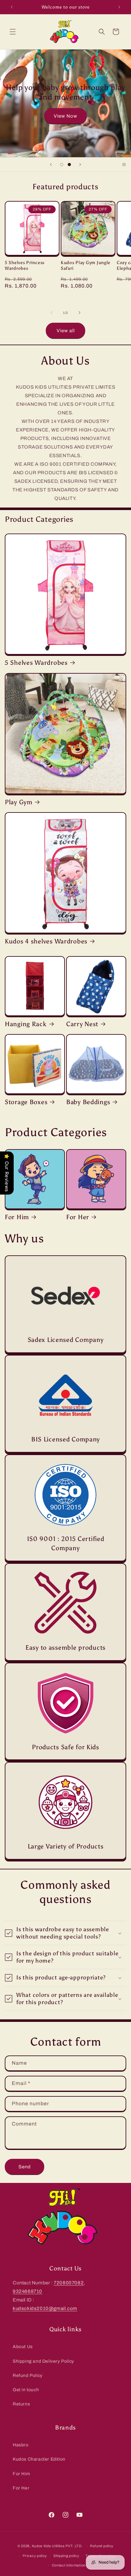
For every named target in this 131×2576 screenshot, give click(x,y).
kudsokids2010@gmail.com (45, 2308)
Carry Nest (82, 1024)
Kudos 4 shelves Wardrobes (46, 941)
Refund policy (102, 2546)
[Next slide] (80, 165)
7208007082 (69, 2283)
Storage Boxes (26, 1102)
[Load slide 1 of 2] (62, 165)
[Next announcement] (119, 7)
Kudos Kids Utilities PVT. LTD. (57, 2546)
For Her (78, 1217)
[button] (13, 32)
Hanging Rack (26, 1024)
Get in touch (26, 2390)
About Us (23, 2347)
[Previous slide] (51, 165)
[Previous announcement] (12, 7)
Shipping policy (66, 2556)
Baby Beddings (88, 1102)
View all (66, 331)
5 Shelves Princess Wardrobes (25, 265)
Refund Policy (28, 2375)
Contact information (69, 2565)
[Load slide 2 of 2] (69, 165)
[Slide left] (52, 313)
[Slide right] (79, 313)
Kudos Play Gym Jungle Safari (86, 265)
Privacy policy (35, 2556)
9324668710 (28, 2291)
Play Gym (19, 802)
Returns (21, 2404)
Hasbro (21, 2445)
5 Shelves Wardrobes (36, 663)
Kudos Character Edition (39, 2459)
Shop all (65, 117)
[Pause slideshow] (124, 165)
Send (25, 2167)
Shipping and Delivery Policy (43, 2361)
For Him (17, 1217)
